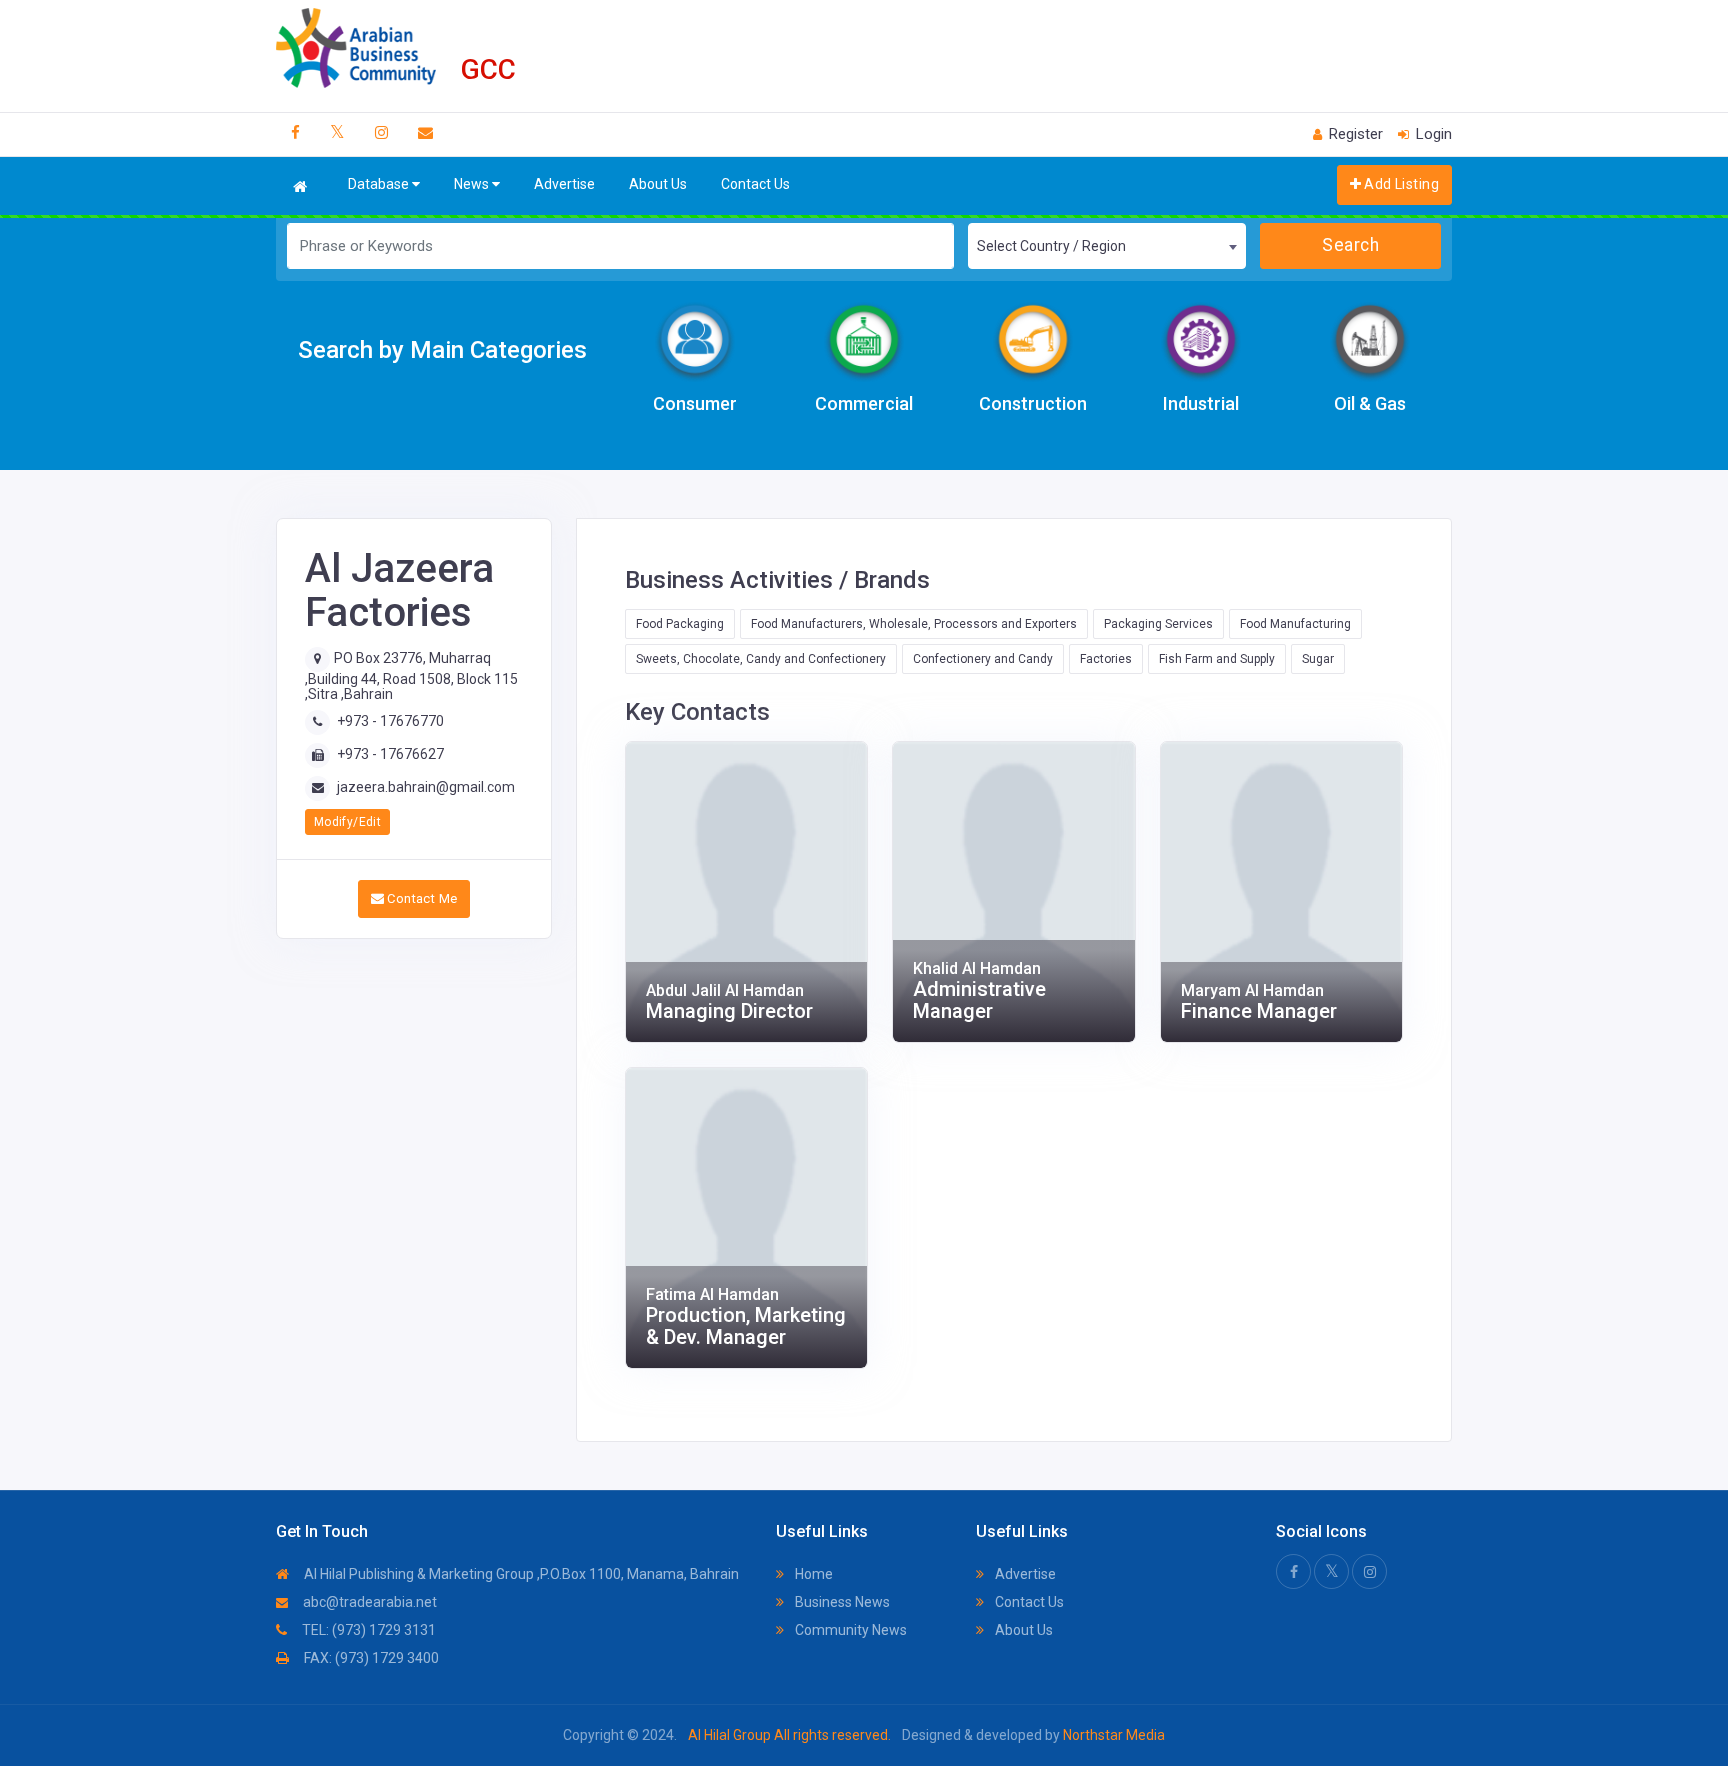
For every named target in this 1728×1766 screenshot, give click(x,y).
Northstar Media (1112, 1735)
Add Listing (1400, 184)
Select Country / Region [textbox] (1051, 246)
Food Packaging (680, 624)
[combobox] (1107, 246)
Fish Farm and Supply (1217, 659)
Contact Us (755, 184)
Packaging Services (1158, 624)
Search (1350, 245)
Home (812, 1574)
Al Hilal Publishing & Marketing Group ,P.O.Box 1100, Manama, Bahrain (520, 1574)
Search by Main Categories (442, 350)
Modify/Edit (347, 822)
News (473, 184)
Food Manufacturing (1295, 624)
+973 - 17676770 (390, 721)
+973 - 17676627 (390, 754)
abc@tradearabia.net (368, 1602)
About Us (658, 184)
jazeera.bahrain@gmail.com (426, 787)
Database (380, 184)
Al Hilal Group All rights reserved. (789, 1735)
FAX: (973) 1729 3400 (370, 1658)
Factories (1106, 659)
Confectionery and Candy (983, 659)
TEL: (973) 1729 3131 (367, 1630)
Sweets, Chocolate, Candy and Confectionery (761, 659)
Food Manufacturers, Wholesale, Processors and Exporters (914, 624)
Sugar (1318, 659)
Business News (841, 1602)
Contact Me (420, 898)
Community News (849, 1630)
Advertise (564, 184)
